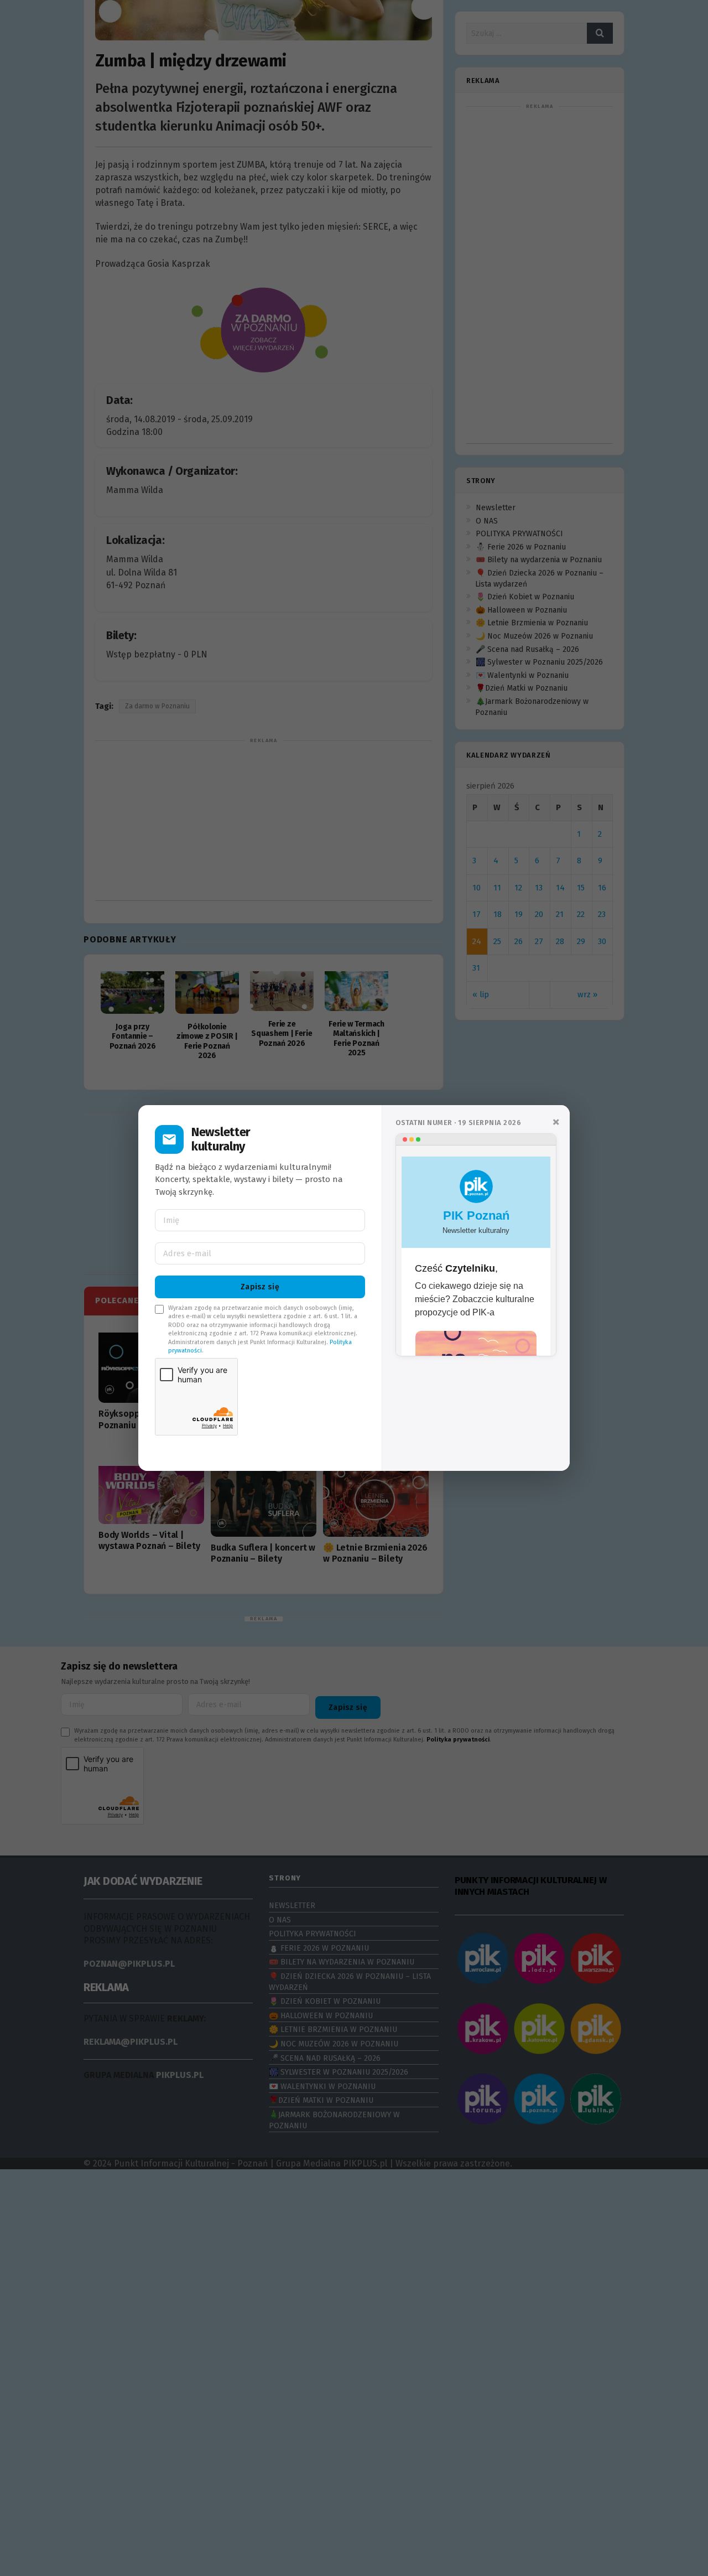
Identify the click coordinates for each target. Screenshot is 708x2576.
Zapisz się (260, 1287)
